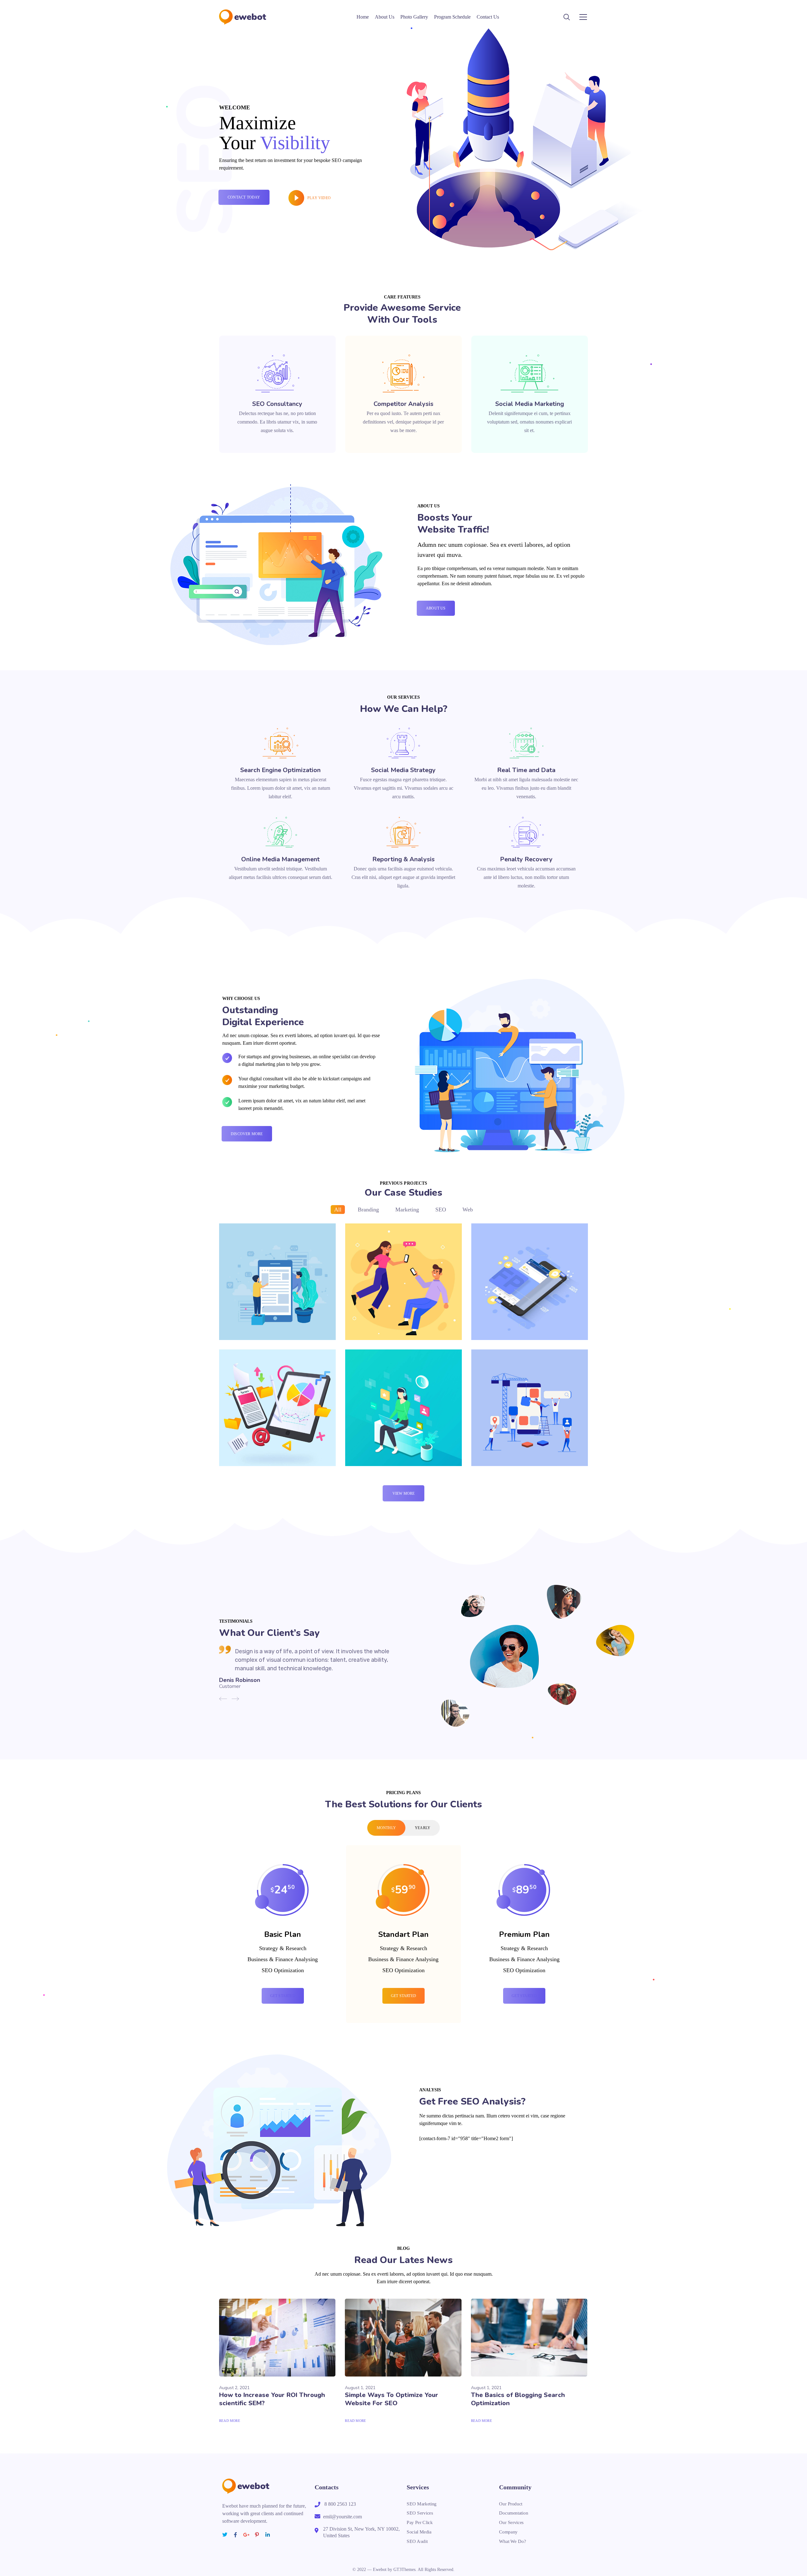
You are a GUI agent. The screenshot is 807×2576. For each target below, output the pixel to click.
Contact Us (488, 17)
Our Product (511, 2504)
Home (363, 17)
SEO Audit (417, 2541)
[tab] (386, 1828)
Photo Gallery (414, 17)
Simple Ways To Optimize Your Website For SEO (392, 2399)
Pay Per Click (420, 2522)
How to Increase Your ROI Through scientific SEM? (272, 2399)
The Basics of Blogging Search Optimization (518, 2399)
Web (468, 1210)
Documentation (514, 2513)
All (338, 1210)
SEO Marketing (422, 2504)
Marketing (407, 1210)
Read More (230, 2421)
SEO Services (420, 2513)
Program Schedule (452, 17)
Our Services (511, 2522)
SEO (441, 1210)
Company (508, 2532)
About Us (385, 17)
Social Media (419, 2532)
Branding (368, 1210)
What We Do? (513, 2541)
